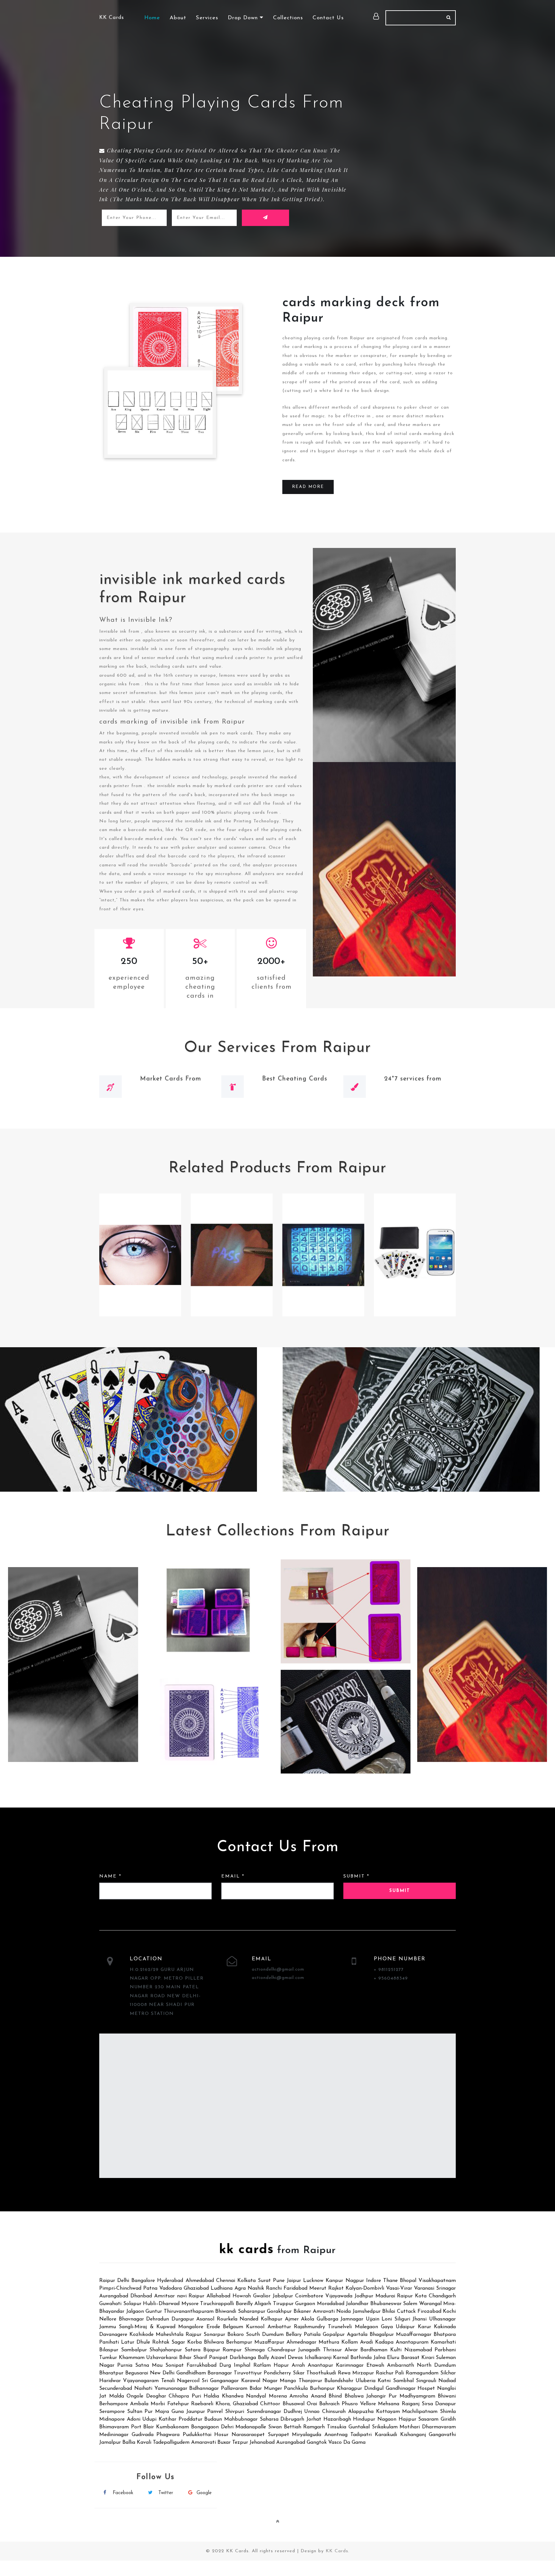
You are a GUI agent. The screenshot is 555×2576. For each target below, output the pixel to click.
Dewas (295, 2358)
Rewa (344, 2373)
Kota (421, 2296)
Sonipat (175, 2365)
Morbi (158, 2404)
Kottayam (388, 2412)
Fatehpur (178, 2404)
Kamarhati (443, 2342)
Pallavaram (234, 2389)
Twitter (165, 2493)
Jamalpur (110, 2442)
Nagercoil (188, 2381)
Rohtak (161, 2342)
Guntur (154, 2311)
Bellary (294, 2335)
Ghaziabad (196, 2288)
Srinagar (446, 2288)
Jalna (379, 2358)
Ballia (129, 2442)
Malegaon (366, 2327)
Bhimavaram (114, 2427)
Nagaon (387, 2419)
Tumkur (108, 2358)
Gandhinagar (401, 2389)
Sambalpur (134, 2350)
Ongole (135, 2396)
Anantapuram (412, 2342)
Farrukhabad (202, 2365)
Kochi (449, 2311)
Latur (128, 2342)
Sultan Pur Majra (148, 2412)
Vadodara (171, 2288)
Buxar (224, 2442)
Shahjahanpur (166, 2350)
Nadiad (447, 2381)
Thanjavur (310, 2381)
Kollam (350, 2342)
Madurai (385, 2296)
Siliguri (402, 2319)
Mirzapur (363, 2373)
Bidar (256, 2389)
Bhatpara (445, 2335)
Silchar (448, 2373)
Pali (399, 2373)
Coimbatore (309, 2296)
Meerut (318, 2288)
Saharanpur (252, 2311)
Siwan (275, 2427)
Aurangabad (114, 2296)
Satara (193, 2350)
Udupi (149, 2419)
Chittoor (270, 2404)
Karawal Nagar (259, 2381)
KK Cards (112, 18)
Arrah (298, 2365)
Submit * (356, 1876)
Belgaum (233, 2327)
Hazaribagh (337, 2419)
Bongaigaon (205, 2427)
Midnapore (112, 2419)
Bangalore (143, 2281)
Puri (196, 2396)
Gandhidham (191, 2373)
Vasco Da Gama (347, 2442)
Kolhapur (272, 2319)
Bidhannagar (204, 2389)
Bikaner (302, 2311)
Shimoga (255, 2350)
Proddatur (190, 2419)
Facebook (122, 2493)
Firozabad (429, 2311)
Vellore (368, 2404)
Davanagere (113, 2335)
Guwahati (110, 2304)
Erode (213, 2327)
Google (204, 2493)
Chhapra (179, 2396)
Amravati (324, 2311)
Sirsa (427, 2404)
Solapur (132, 2304)
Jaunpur (196, 2412)
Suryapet (278, 2435)
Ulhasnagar (442, 2319)
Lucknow (313, 2281)
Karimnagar (350, 2365)
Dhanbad (141, 2296)
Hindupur (364, 2419)
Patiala (312, 2335)
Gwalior (262, 2296)
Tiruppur (283, 2304)
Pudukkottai (197, 2435)
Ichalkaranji (318, 2358)
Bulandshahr (339, 2381)
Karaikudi (386, 2435)
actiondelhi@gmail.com (278, 1969)
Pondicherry (277, 2373)
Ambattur (279, 2327)
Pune (279, 2281)
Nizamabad (418, 2350)
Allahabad (218, 2296)
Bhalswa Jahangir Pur (371, 2396)
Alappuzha (361, 2412)
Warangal (430, 2304)
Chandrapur (282, 2350)
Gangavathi (442, 2435)
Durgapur (183, 2319)
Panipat (218, 2358)
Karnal (341, 2358)
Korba (194, 2342)
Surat (264, 2281)
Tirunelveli (340, 2327)
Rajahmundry (309, 2327)
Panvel (215, 2412)
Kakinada (445, 2327)
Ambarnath (401, 2365)
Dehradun (158, 2319)
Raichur (385, 2373)
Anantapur (320, 2365)
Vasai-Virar (399, 2288)
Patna (150, 2288)
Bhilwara (214, 2342)
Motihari (410, 2427)
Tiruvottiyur (248, 2373)
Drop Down (244, 18)
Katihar (167, 2419)
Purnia (125, 2365)
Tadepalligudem (171, 2442)
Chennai (226, 2281)
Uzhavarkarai (162, 2358)
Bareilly (244, 2304)
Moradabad (331, 2304)
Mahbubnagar (241, 2419)
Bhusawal (294, 2404)
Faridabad (295, 2288)
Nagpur (355, 2281)
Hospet (426, 2389)
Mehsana (389, 2404)
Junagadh (309, 2350)
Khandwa (233, 2396)
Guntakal (359, 2427)
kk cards (246, 2250)
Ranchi (274, 2288)
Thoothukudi (321, 2373)
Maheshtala (170, 2335)
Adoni (134, 2419)
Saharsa (269, 2419)
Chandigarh (442, 2296)
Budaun (213, 2419)
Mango (288, 2381)
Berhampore (114, 2404)
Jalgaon (135, 2311)
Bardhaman (374, 2350)
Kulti (396, 2350)
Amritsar (164, 2296)
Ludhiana (222, 2288)
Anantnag (336, 2435)
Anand (318, 2396)
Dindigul (374, 2389)
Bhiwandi (226, 2311)
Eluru (393, 2358)
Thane (390, 2281)
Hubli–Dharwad (161, 2304)
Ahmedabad (200, 2281)
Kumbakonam (172, 2427)
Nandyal (256, 2396)
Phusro (350, 2404)
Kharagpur (349, 2389)
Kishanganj (413, 2435)
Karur (424, 2327)
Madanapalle (251, 2427)
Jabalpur (283, 2296)
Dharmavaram (439, 2427)
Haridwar (110, 2381)
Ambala (139, 2404)
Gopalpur (334, 2335)
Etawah (375, 2365)
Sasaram (428, 2419)
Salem (410, 2304)
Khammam (132, 2358)
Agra (240, 2288)
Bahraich (329, 2404)
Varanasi (424, 2288)
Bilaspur (109, 2350)
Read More (308, 487)
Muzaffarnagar (414, 2335)
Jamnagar (352, 2319)
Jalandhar (357, 2304)
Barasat (410, 2358)
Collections (288, 18)
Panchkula (296, 2389)
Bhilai (389, 2311)
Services (207, 18)
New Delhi (162, 2373)
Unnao (312, 2412)
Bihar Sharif (193, 2358)
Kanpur (334, 2281)
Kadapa (384, 2342)
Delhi (123, 2281)
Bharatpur (111, 2373)
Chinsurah (334, 2412)
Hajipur (407, 2419)
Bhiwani (447, 2396)
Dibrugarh (292, 2419)
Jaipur (294, 2281)
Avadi (366, 2342)
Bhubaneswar (386, 2304)
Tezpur (240, 2442)
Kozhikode (141, 2335)
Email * (233, 1876)
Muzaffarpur (269, 2342)
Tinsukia (337, 2427)
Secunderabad (116, 2389)
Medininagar (114, 2435)
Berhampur (239, 2342)
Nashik (256, 2288)
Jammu (108, 2327)
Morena (278, 2396)
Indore (374, 2281)
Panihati (109, 2342)
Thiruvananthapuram (189, 2311)
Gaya (387, 2327)
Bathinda (361, 2358)
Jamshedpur (367, 2311)
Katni (384, 2381)
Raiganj (411, 2404)
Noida (344, 2311)
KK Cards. (338, 2551)
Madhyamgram (417, 2396)
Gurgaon (305, 2304)
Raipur (107, 2281)
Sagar (178, 2342)
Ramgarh (314, 2427)
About (178, 18)
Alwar (351, 2350)
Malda (117, 2396)
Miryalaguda (307, 2435)
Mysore (190, 2304)
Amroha (299, 2396)
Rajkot (336, 2288)
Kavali (144, 2442)
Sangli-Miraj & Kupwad (147, 2327)
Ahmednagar (301, 2342)
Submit (400, 1891)
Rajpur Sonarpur (205, 2335)
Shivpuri (235, 2412)
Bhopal (408, 2281)
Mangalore (191, 2327)
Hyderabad (170, 2281)
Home (152, 18)
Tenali (168, 2381)
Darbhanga (243, 2358)
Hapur (281, 2365)
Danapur (445, 2404)
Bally (264, 2358)
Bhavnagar (131, 2319)
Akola (308, 2319)
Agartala (357, 2335)
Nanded (249, 2319)
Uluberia (366, 2381)
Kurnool (255, 2327)
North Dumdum (436, 2365)
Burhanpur (322, 2389)
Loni (387, 2319)
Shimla (448, 2412)
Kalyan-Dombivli (365, 2288)
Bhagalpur (382, 2335)
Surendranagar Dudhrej (274, 2412)
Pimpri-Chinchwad (120, 2288)
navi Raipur (191, 2296)
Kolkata (247, 2281)
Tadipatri (361, 2435)
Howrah (242, 2296)
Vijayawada (339, 2296)
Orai (312, 2404)
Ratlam (262, 2365)
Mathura (329, 2342)
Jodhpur (364, 2296)
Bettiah (293, 2427)
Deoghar (156, 2396)
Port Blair (143, 2427)
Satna (142, 2365)
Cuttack (406, 2311)
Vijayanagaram (141, 2381)
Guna (178, 2412)
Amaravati (203, 2442)
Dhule (143, 2342)
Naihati (143, 2389)
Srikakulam (385, 2427)
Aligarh (263, 2304)
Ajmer (292, 2319)
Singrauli (426, 2381)
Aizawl (278, 2358)
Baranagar (220, 2373)
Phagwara (168, 2435)
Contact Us (328, 18)
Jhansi (419, 2319)
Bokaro (236, 2335)
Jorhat (314, 2419)
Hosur (221, 2435)
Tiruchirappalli (217, 2304)
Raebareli (202, 2404)
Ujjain (373, 2319)
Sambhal (403, 2381)
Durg (225, 2365)
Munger (273, 2389)
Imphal (242, 2365)
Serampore (112, 2412)
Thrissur (332, 2350)
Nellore (108, 2319)
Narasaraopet (248, 2435)
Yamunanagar (171, 2389)
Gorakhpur (279, 2311)
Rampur (232, 2350)
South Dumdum (265, 2335)
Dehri (227, 2427)
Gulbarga (327, 2319)
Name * (110, 1876)
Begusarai (137, 2373)
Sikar (299, 2373)
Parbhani (445, 2350)
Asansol (205, 2319)
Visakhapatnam (437, 2281)
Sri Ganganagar (220, 2381)
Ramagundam (422, 2373)
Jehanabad (262, 2442)
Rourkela (227, 2319)
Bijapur (212, 2350)
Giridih (448, 2419)
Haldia (211, 2396)
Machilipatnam (420, 2412)
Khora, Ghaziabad (237, 2404)
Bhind (335, 2396)
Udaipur (405, 2327)
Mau (157, 2365)
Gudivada (143, 2435)
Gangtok (317, 2442)
